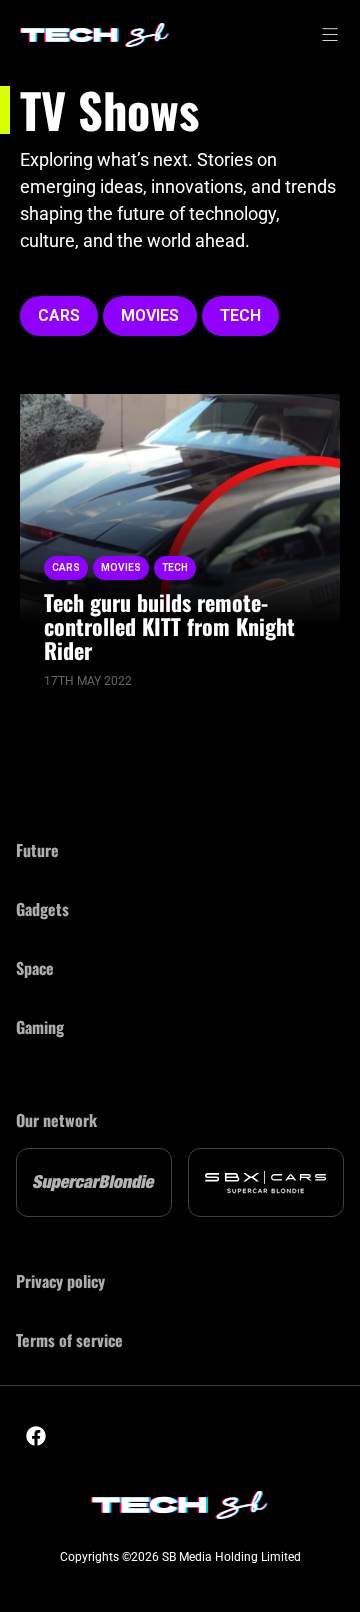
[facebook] (36, 1436)
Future (37, 850)
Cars (59, 315)
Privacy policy (60, 1281)
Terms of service (69, 1340)
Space (35, 968)
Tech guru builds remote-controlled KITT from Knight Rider (169, 626)
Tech (240, 315)
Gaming (40, 1027)
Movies (150, 315)
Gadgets (42, 909)
